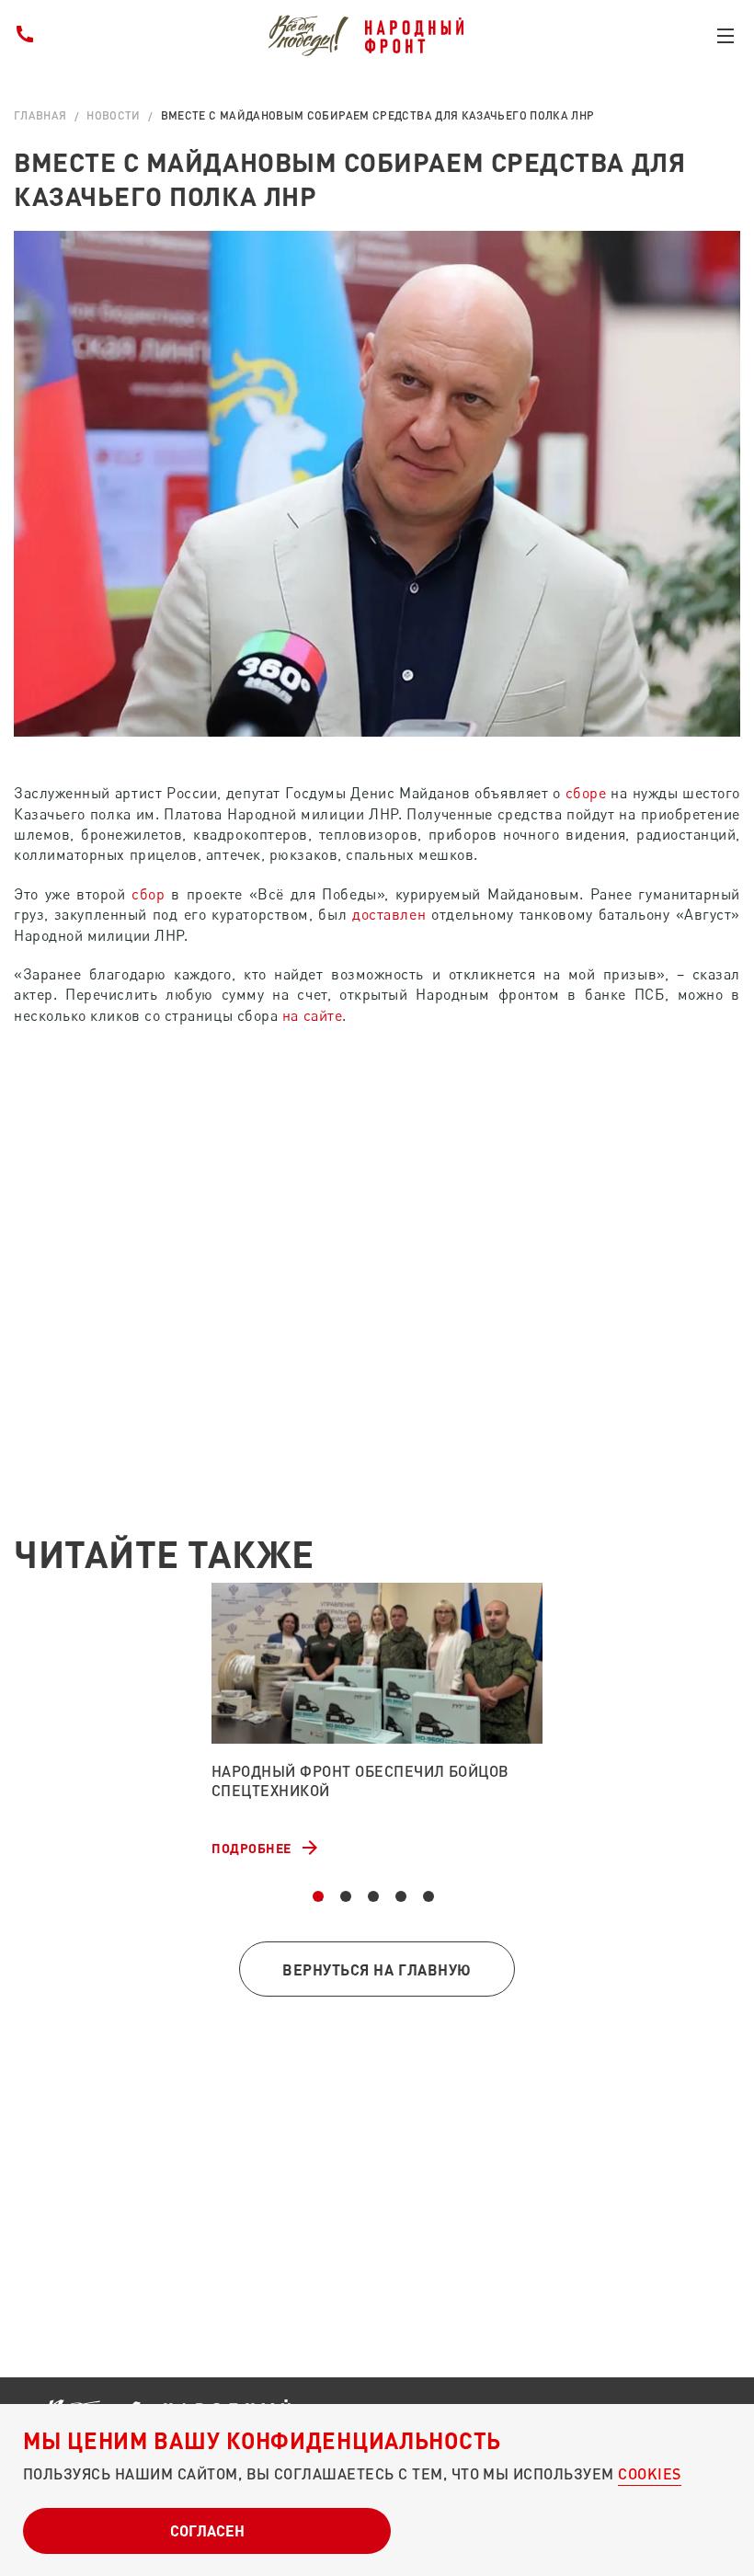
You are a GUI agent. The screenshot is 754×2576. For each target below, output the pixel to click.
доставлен (389, 914)
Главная (40, 115)
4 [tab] (401, 1896)
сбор (148, 894)
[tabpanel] (377, 1721)
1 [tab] (318, 1896)
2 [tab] (346, 1896)
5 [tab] (428, 1896)
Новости (114, 115)
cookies (649, 2473)
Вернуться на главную (377, 1969)
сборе (586, 793)
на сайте (312, 1015)
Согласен (207, 2530)
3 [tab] (373, 1896)
